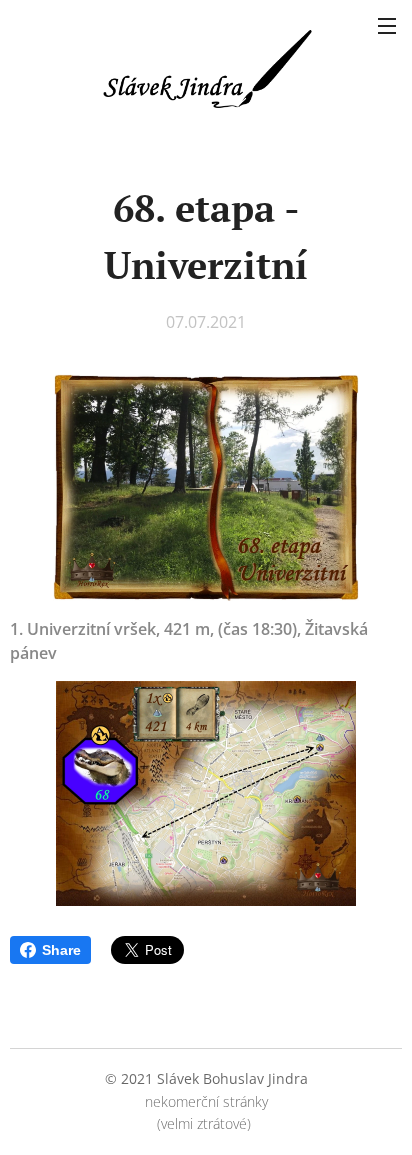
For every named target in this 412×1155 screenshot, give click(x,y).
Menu (387, 25)
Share (61, 950)
